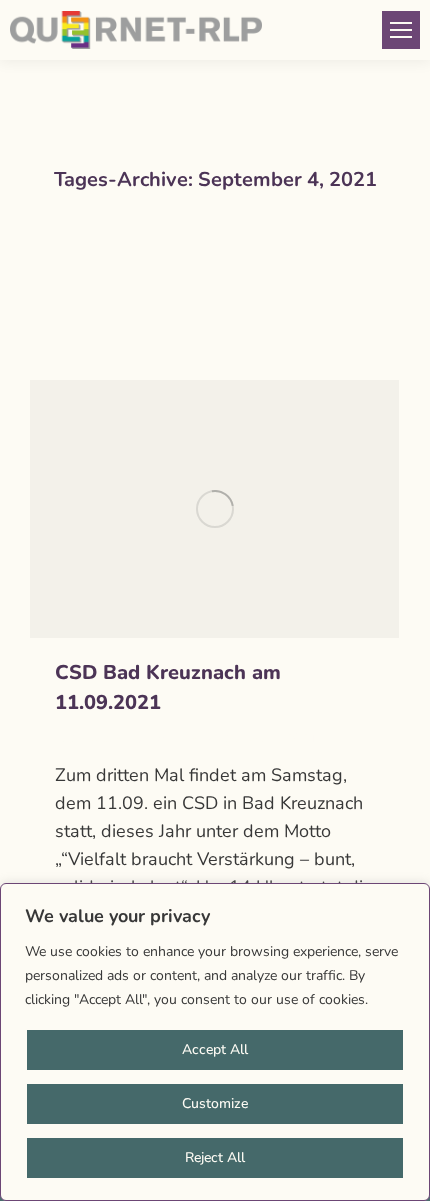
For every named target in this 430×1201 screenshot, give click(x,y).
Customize (215, 1103)
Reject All (215, 1157)
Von (156, 739)
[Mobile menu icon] (401, 30)
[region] (215, 1042)
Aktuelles (83, 739)
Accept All (215, 1049)
